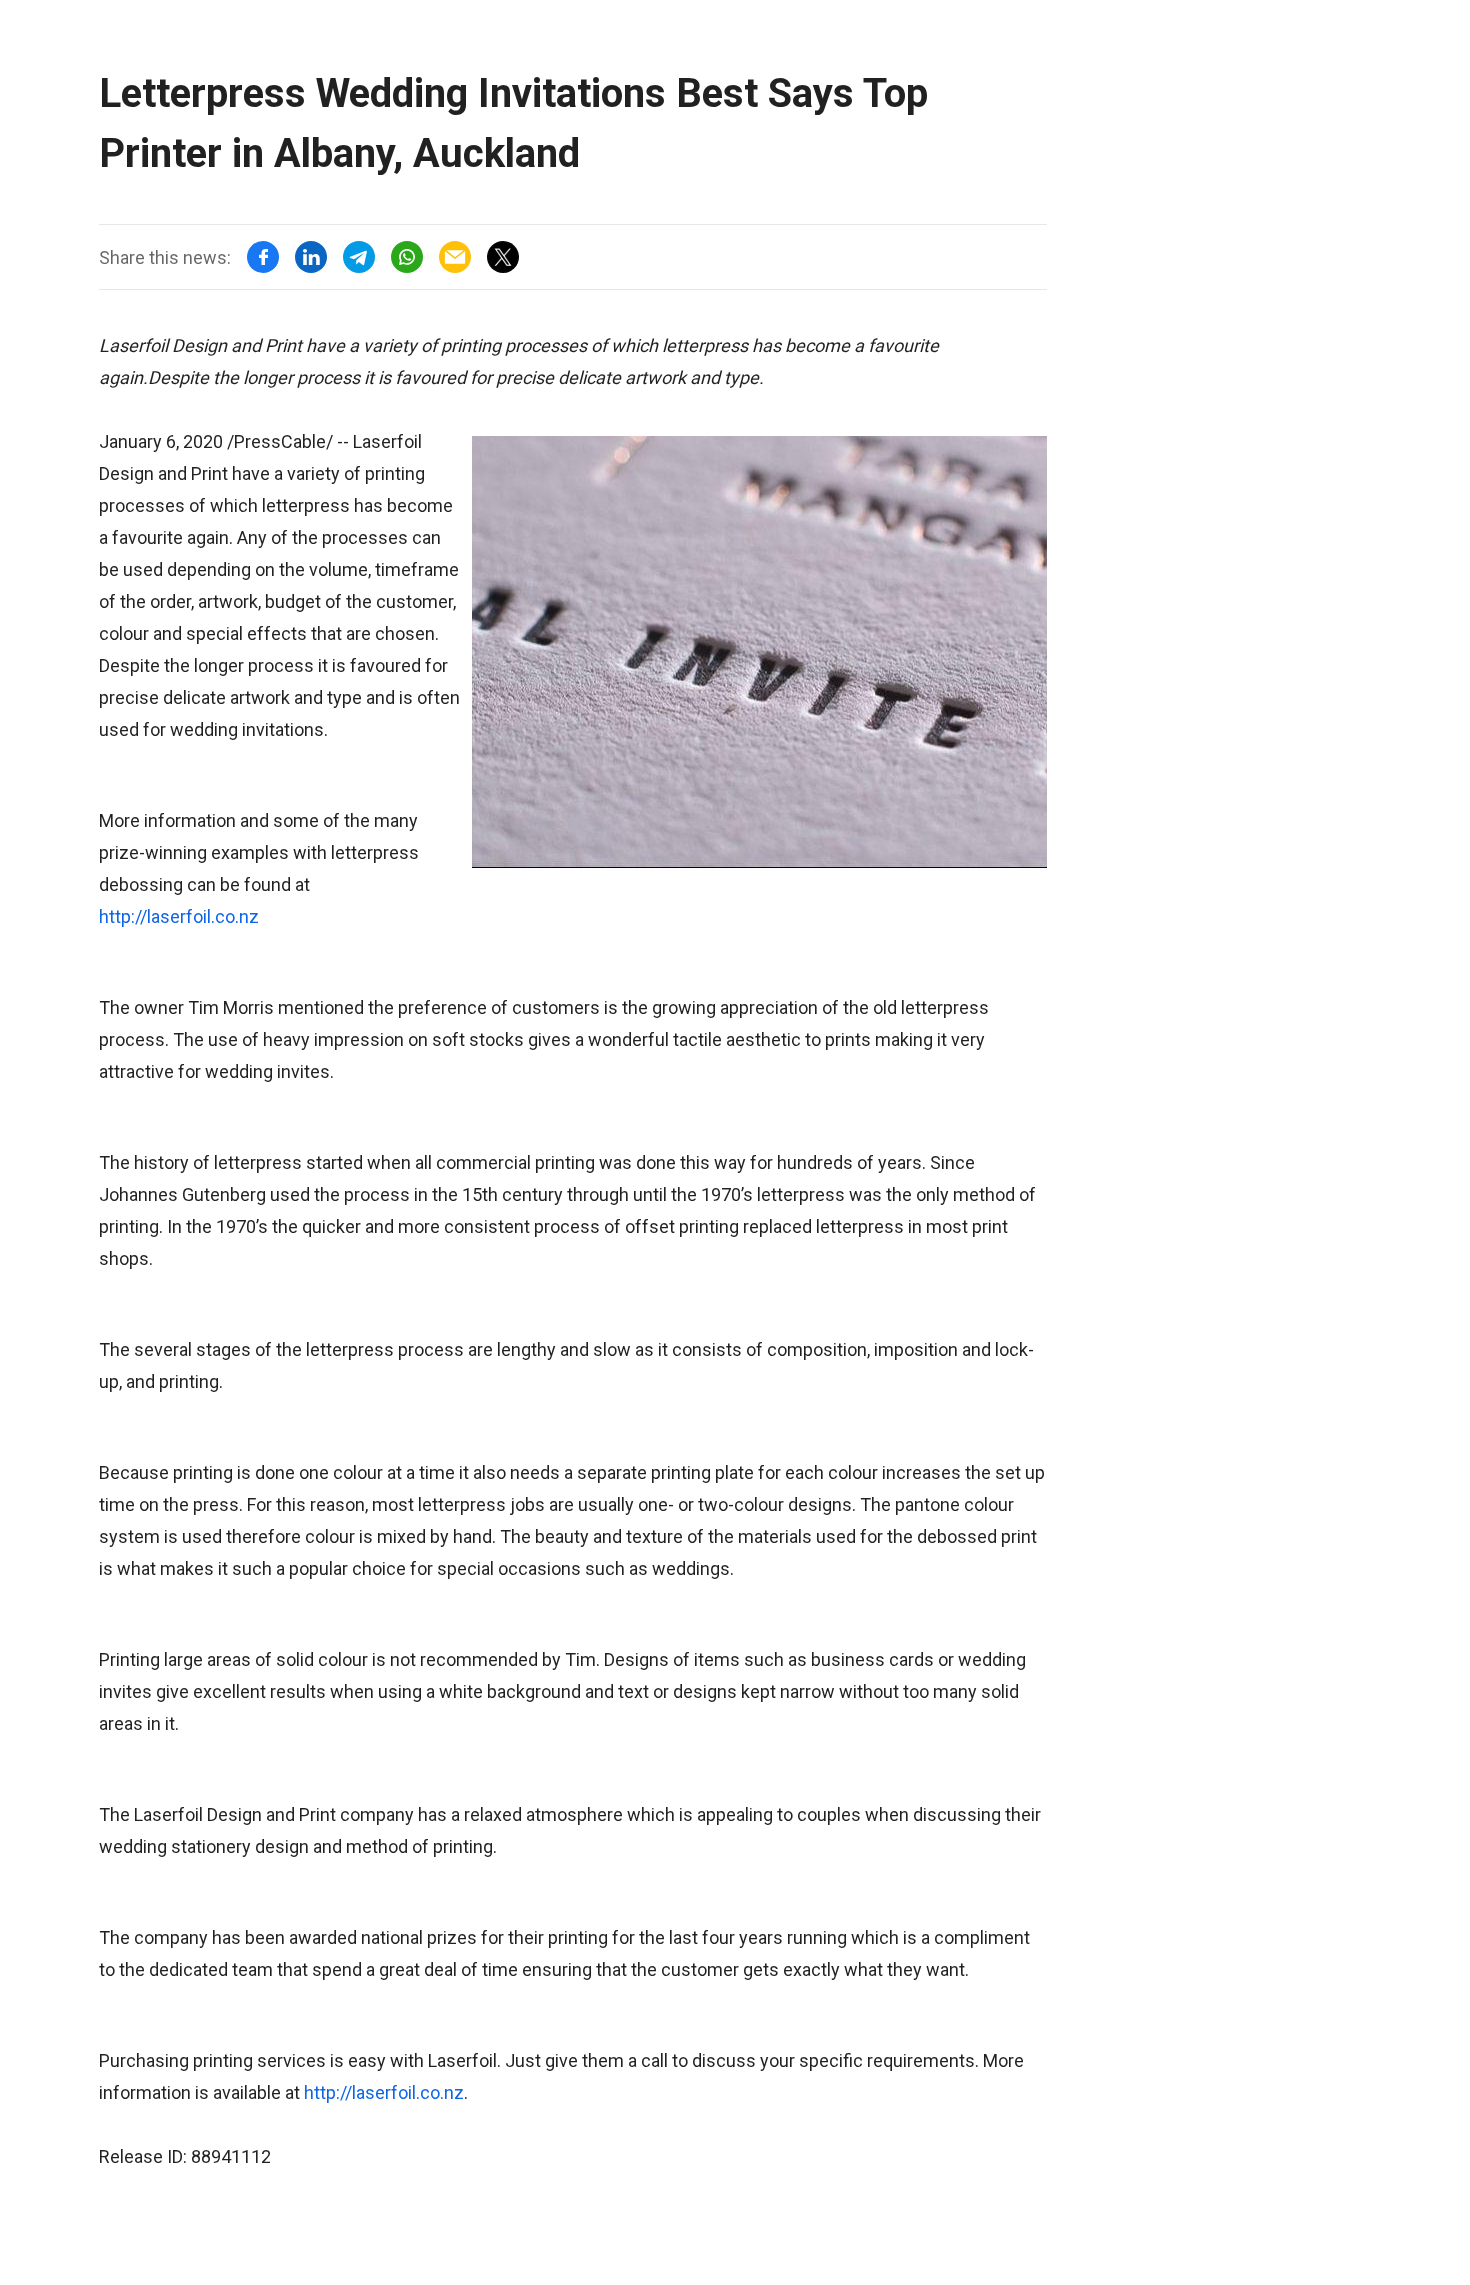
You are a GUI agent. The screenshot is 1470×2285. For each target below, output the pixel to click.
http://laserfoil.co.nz (179, 916)
